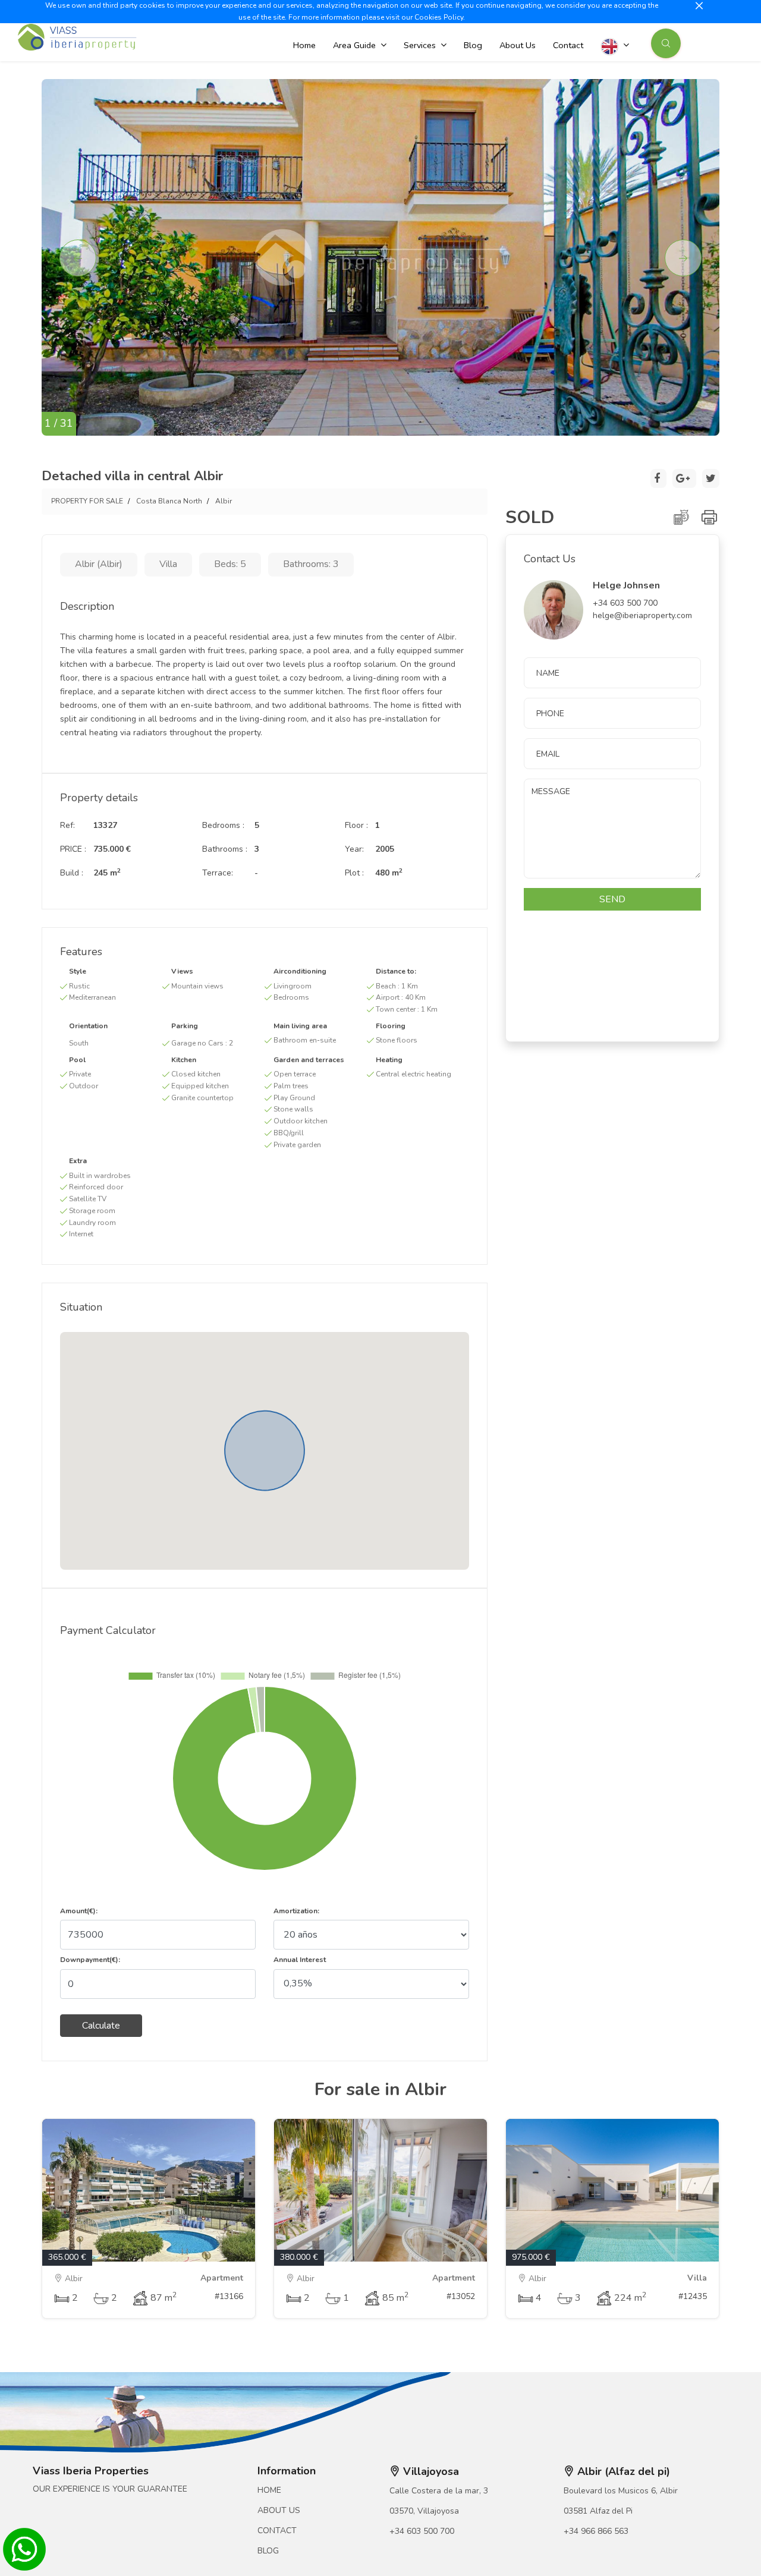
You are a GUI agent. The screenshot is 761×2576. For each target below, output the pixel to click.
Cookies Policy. (440, 17)
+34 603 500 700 (422, 2531)
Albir (224, 501)
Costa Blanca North (169, 501)
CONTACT (277, 2531)
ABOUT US (279, 2510)
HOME (269, 2490)
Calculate (101, 2026)
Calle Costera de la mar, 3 (439, 2491)
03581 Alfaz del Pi (598, 2511)
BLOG (268, 2551)
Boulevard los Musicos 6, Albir (621, 2491)
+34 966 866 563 (596, 2531)
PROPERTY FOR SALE (87, 501)
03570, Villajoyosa (424, 2511)
